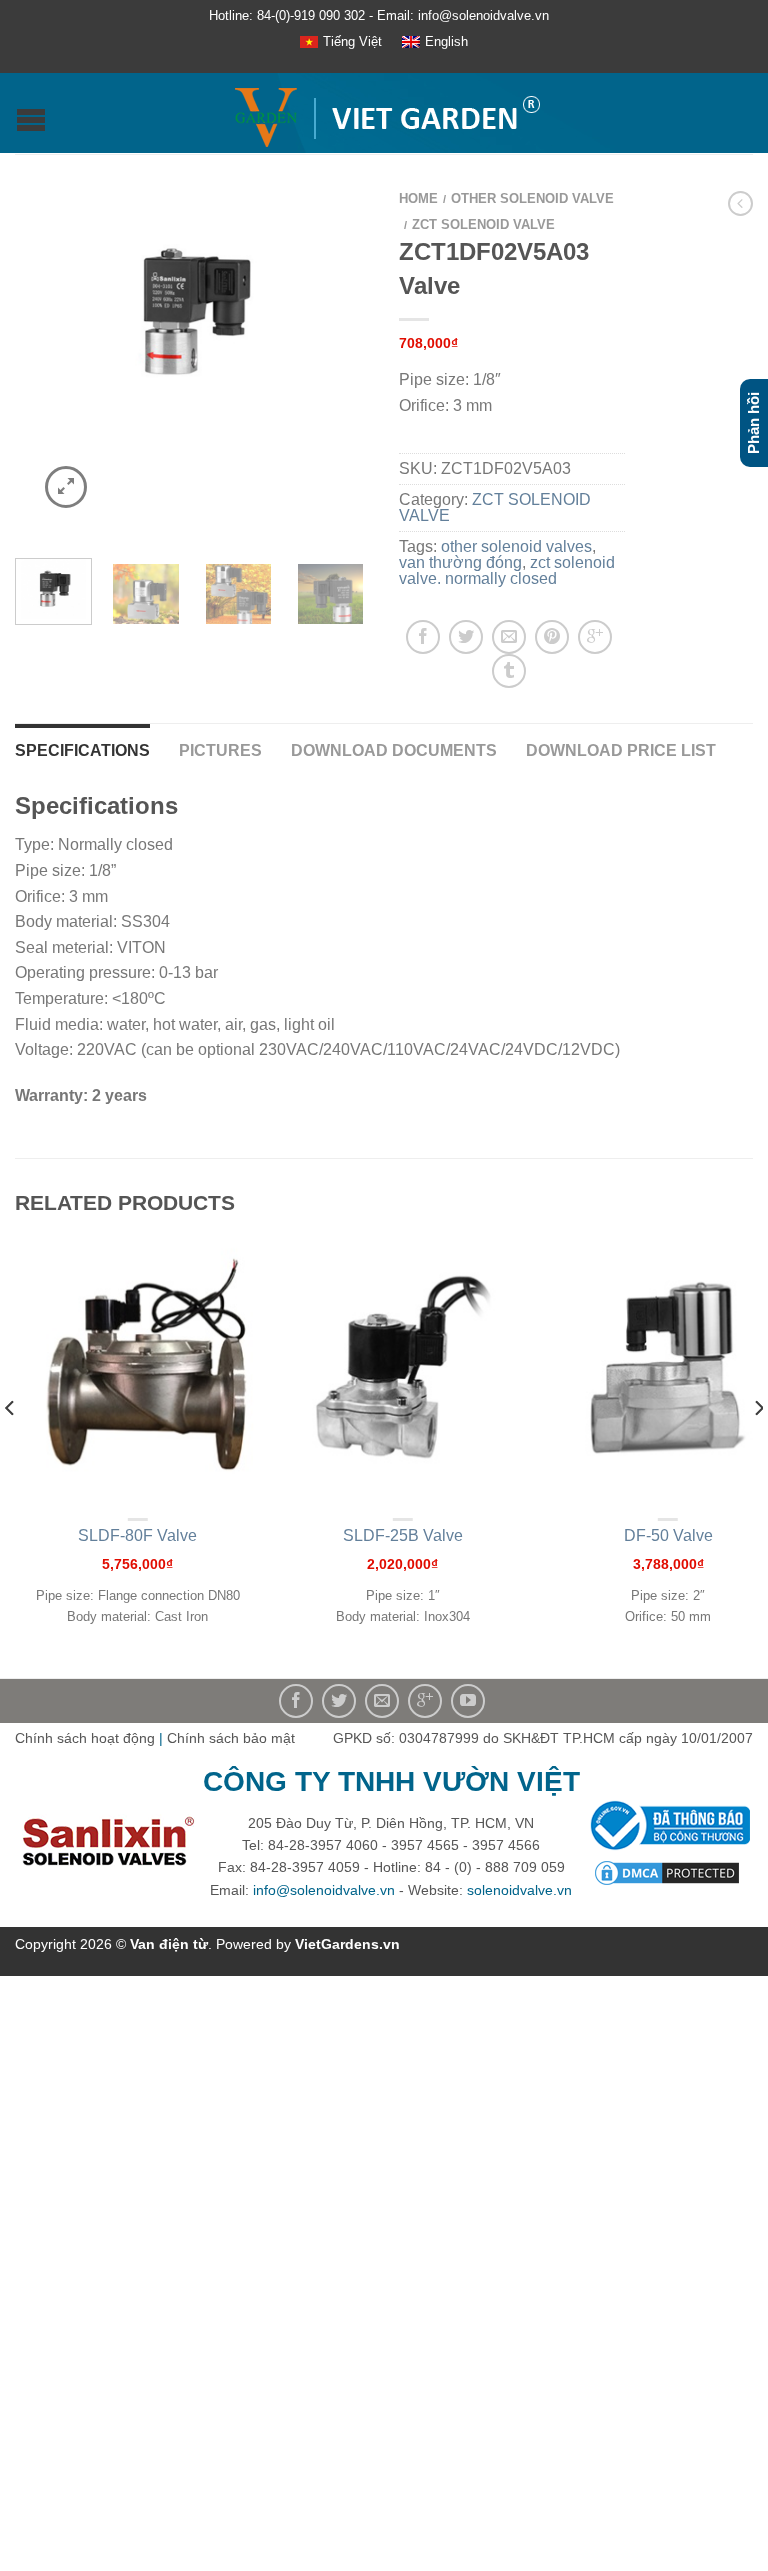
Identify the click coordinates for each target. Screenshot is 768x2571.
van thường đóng (460, 562)
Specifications (82, 750)
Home (418, 198)
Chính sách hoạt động (85, 1738)
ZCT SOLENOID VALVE (483, 224)
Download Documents (394, 750)
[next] (757, 1447)
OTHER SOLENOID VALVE (532, 198)
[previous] (10, 1447)
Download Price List (621, 750)
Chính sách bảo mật (231, 1738)
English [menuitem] (446, 41)
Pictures (220, 750)
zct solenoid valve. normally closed (507, 570)
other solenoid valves (516, 546)
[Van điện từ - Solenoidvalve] (386, 113)
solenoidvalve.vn (519, 1890)
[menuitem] (341, 43)
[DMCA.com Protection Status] (667, 1872)
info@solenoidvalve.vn (324, 1890)
